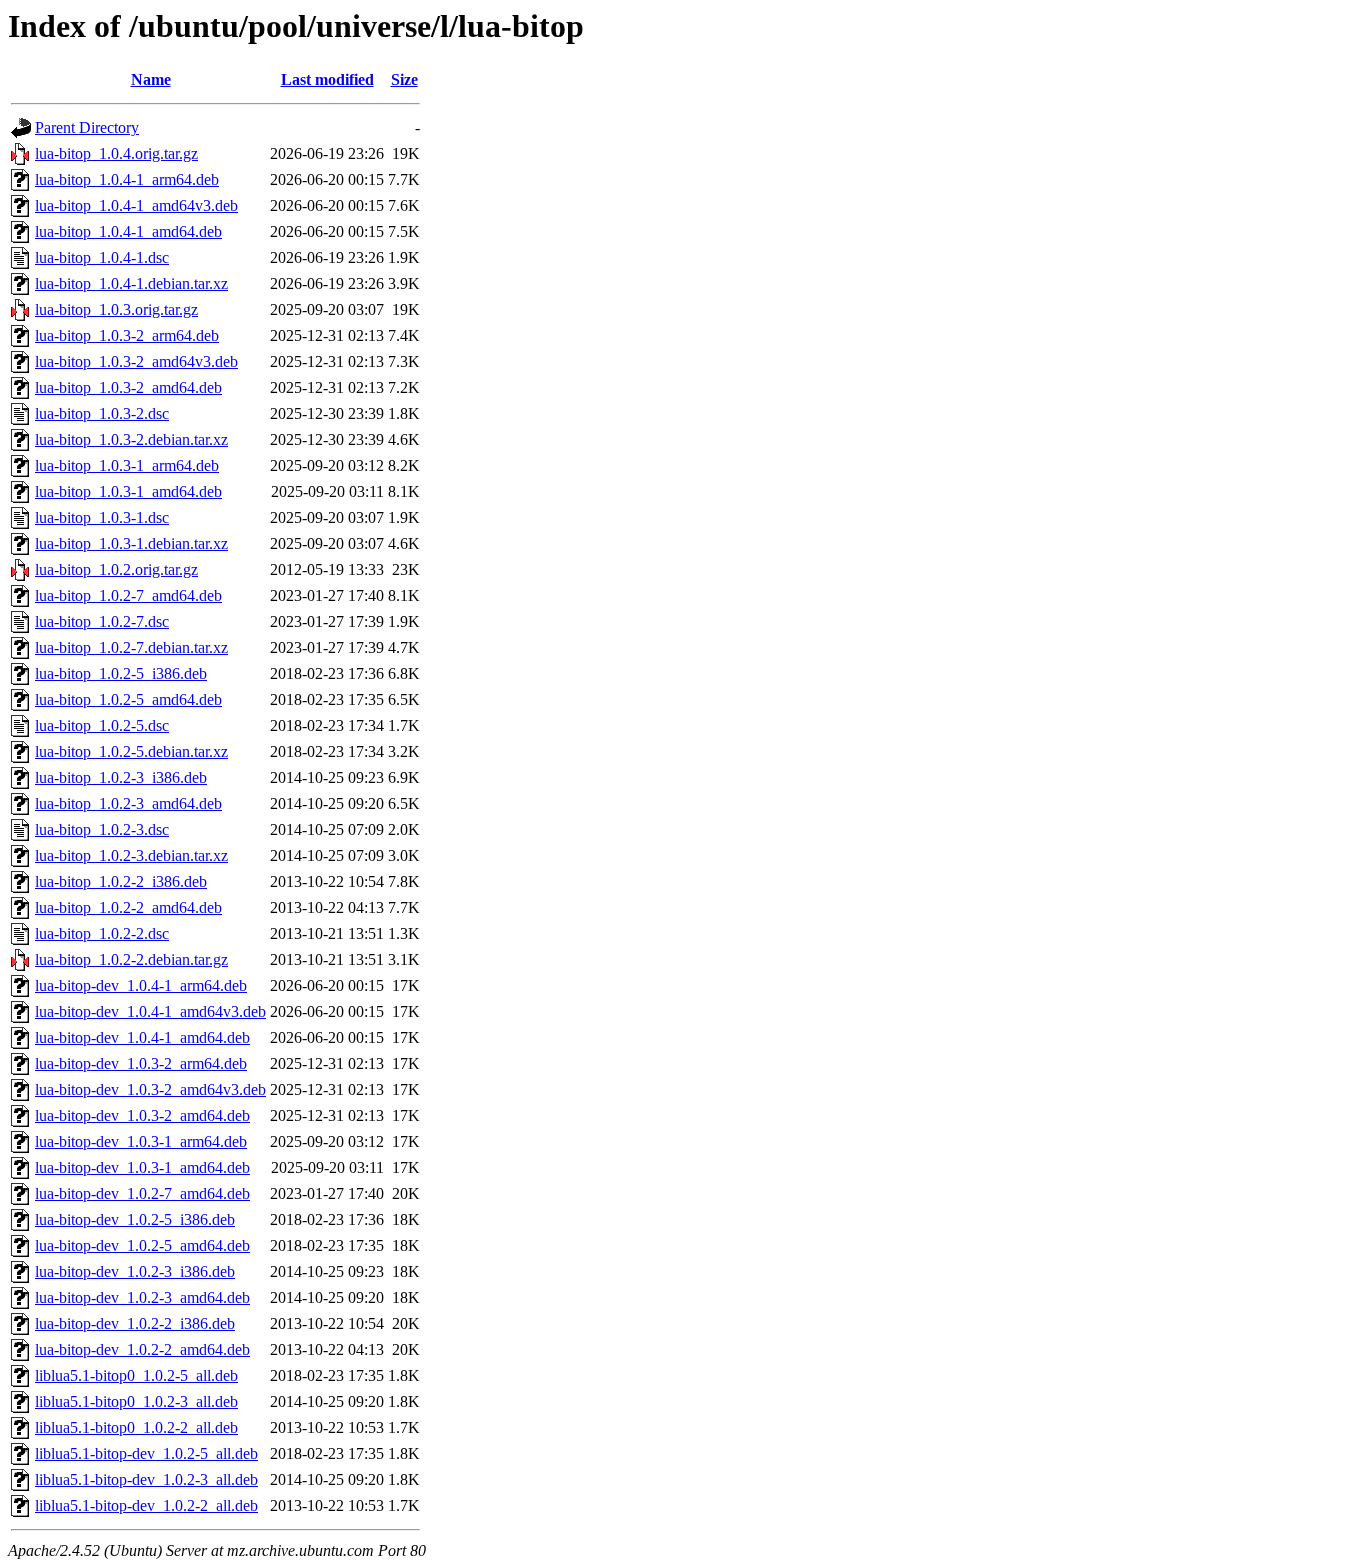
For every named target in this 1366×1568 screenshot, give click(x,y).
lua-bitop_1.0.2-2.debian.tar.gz (131, 959)
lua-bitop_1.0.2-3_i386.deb (121, 777)
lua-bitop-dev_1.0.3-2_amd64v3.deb (150, 1089)
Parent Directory (87, 127)
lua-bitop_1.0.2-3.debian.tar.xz (131, 855)
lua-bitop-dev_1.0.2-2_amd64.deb (142, 1349)
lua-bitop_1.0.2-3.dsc (102, 829)
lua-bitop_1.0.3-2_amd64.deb (128, 387)
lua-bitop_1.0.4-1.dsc (102, 257)
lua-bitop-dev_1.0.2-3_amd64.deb (142, 1297)
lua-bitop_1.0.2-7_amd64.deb (128, 595)
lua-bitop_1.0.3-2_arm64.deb (127, 335)
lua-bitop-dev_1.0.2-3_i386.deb (135, 1271)
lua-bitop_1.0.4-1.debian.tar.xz (131, 283)
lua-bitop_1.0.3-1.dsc (102, 517)
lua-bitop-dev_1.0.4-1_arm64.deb (141, 985)
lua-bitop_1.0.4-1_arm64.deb (127, 179)
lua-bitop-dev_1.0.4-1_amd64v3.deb (150, 1011)
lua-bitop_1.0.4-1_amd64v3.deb (136, 205)
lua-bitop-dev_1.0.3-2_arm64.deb (141, 1063)
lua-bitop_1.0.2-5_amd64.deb (128, 699)
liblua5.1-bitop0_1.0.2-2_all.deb (136, 1427)
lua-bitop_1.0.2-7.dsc (102, 621)
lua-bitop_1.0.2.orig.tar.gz (116, 569)
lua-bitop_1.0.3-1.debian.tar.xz (131, 543)
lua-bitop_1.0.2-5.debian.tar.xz (131, 751)
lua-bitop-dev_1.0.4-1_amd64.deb (142, 1037)
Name (151, 79)
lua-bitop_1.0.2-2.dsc (102, 933)
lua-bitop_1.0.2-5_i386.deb (121, 673)
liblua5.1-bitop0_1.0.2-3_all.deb (136, 1401)
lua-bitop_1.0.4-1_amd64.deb (128, 231)
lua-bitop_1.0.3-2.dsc (102, 413)
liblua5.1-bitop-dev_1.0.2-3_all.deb (146, 1479)
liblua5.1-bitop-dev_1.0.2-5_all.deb (146, 1453)
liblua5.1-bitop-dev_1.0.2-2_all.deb (146, 1505)
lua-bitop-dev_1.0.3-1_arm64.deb (141, 1141)
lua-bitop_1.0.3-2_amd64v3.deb (136, 361)
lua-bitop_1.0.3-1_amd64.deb (128, 491)
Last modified (327, 79)
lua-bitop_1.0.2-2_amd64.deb (128, 907)
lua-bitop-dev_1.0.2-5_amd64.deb (142, 1245)
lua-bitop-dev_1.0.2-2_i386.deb (135, 1323)
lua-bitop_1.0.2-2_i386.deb (121, 881)
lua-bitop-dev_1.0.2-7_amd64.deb (142, 1193)
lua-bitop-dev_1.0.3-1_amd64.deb (142, 1167)
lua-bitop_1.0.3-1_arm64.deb (127, 465)
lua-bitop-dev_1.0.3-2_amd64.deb (142, 1115)
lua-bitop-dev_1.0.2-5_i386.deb (135, 1219)
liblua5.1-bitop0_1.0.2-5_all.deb (136, 1375)
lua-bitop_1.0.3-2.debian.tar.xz (131, 439)
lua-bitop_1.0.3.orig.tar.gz (116, 309)
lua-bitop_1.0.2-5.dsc (102, 725)
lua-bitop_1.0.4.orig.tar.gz (116, 153)
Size (404, 79)
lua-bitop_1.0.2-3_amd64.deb (128, 803)
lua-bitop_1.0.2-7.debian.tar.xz (131, 647)
